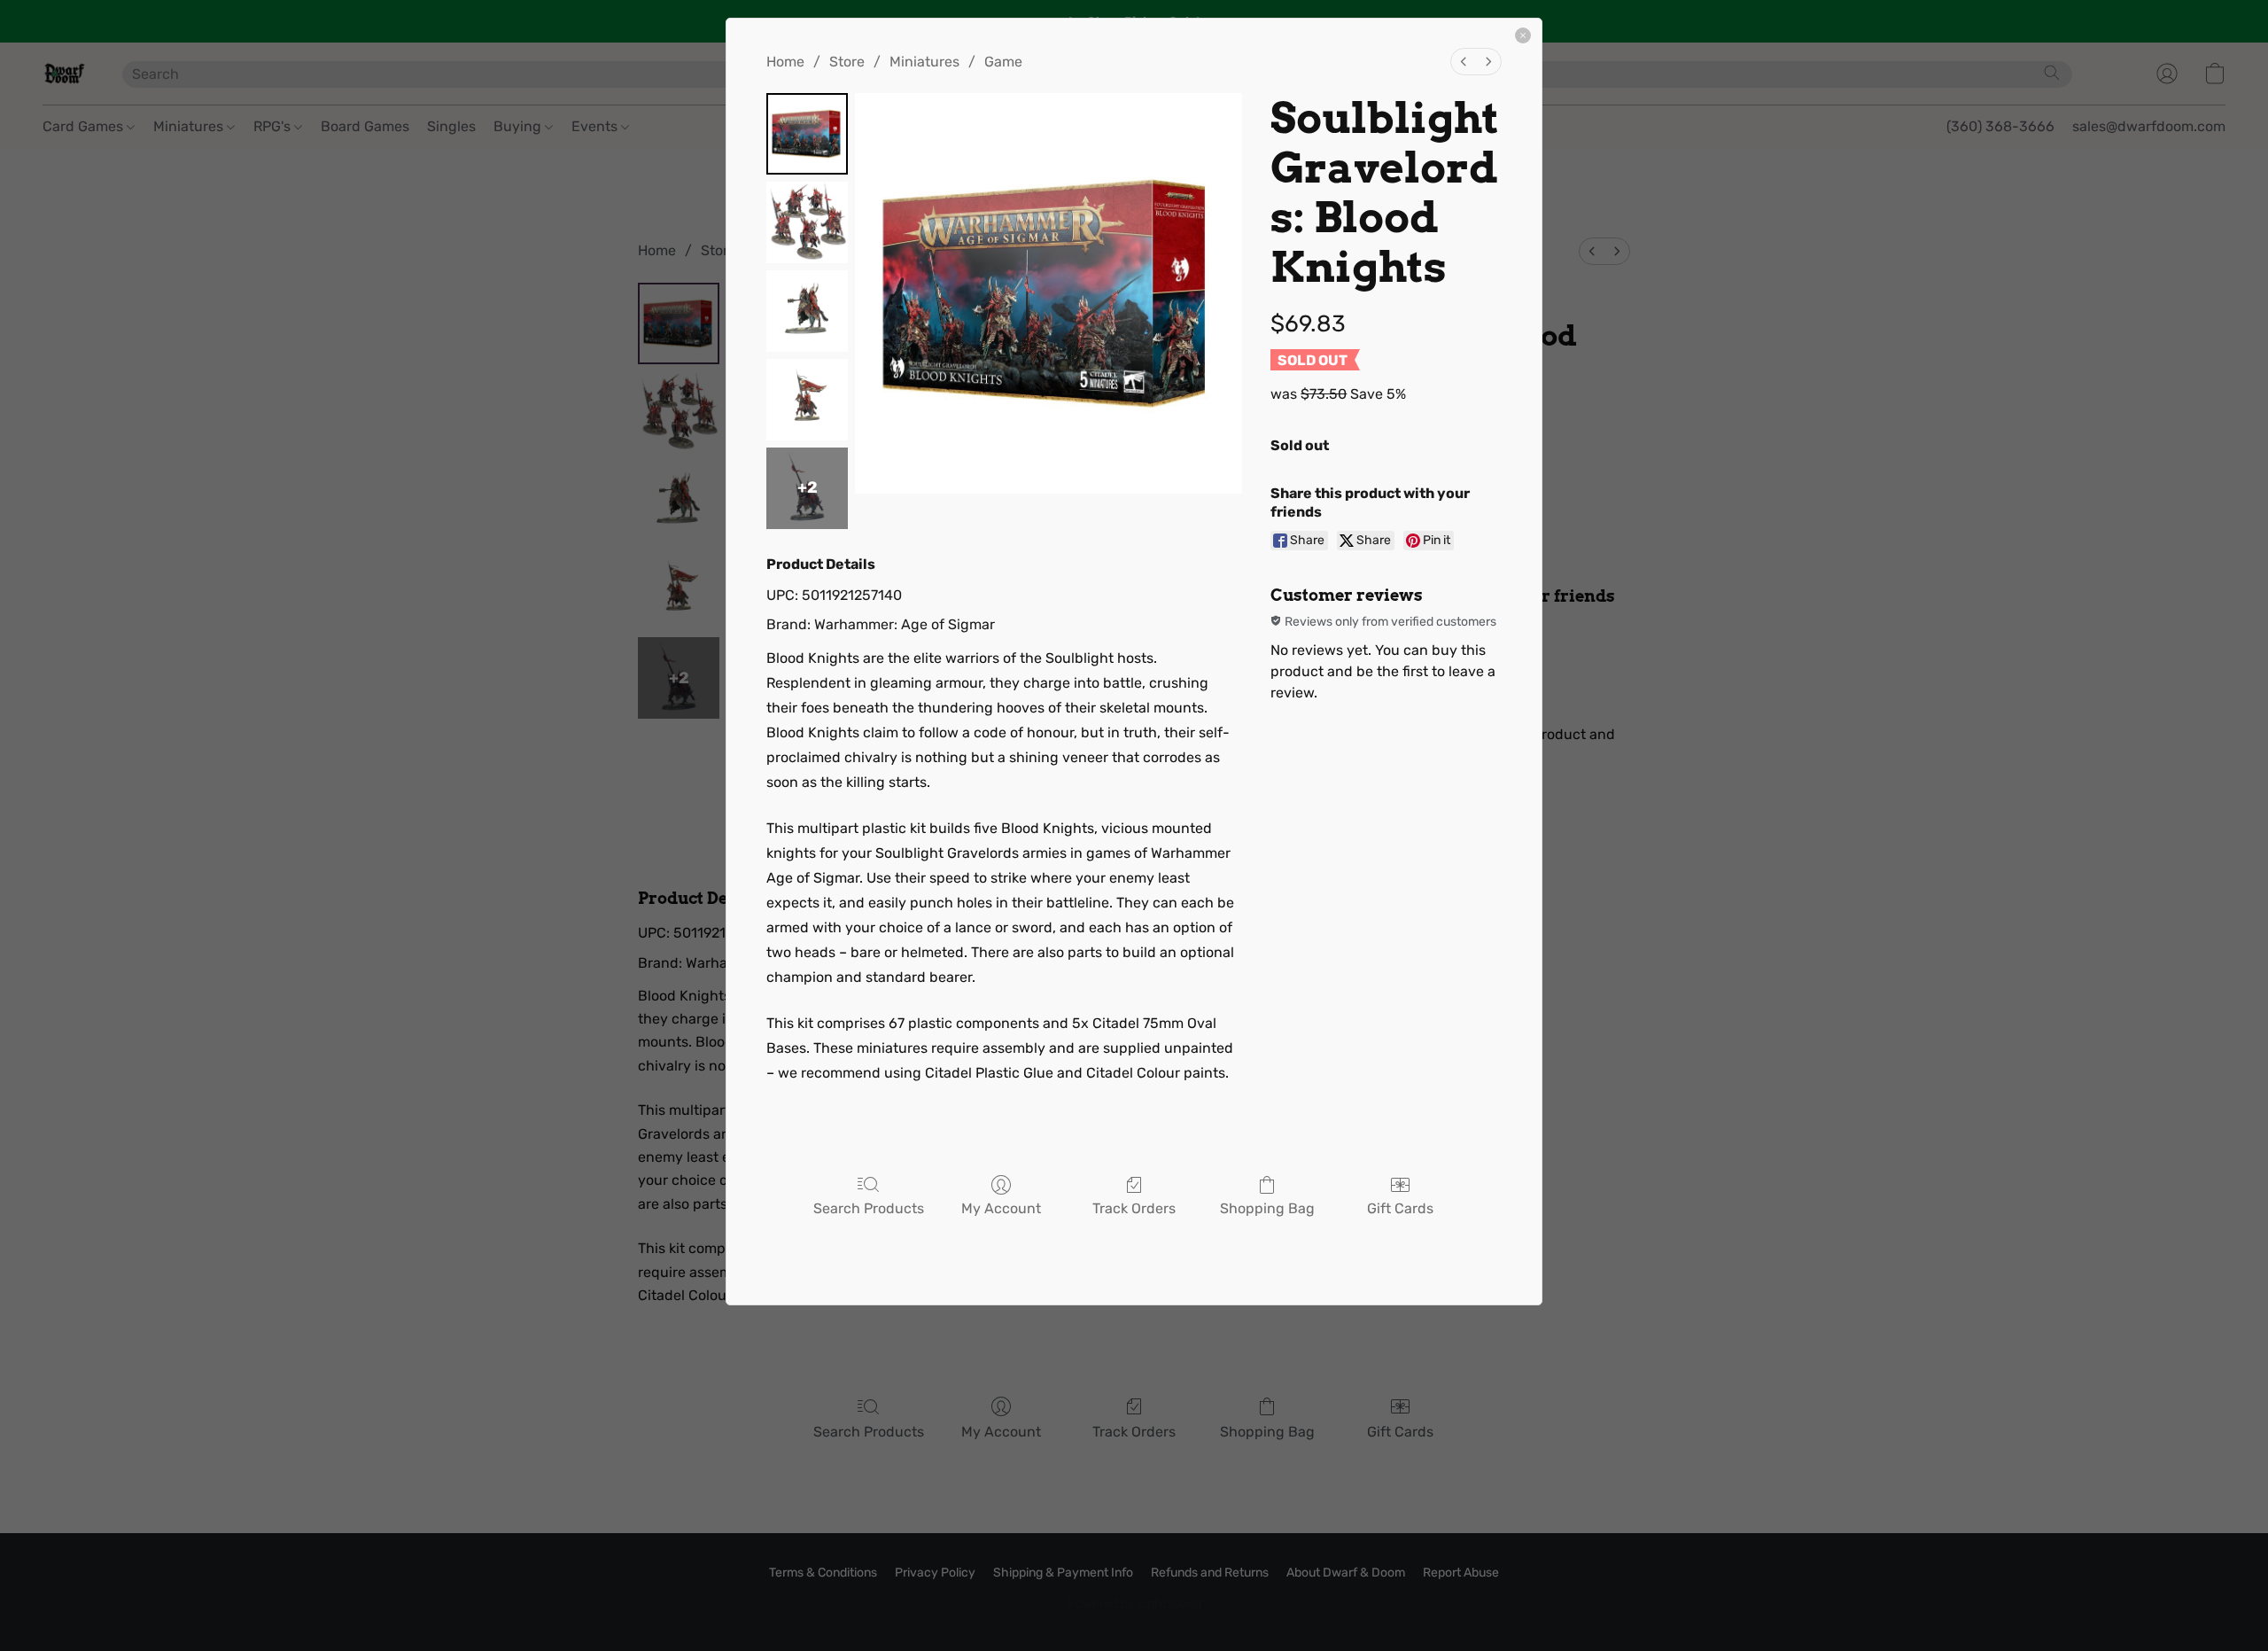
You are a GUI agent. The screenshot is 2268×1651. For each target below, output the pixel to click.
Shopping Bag (1267, 1208)
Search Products (869, 1208)
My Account (1001, 1208)
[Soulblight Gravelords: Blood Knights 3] (807, 400)
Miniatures (924, 62)
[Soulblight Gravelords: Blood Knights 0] (807, 134)
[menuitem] (1464, 62)
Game (1003, 62)
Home (785, 62)
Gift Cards (1400, 1208)
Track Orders (1134, 1208)
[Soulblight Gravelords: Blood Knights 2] (807, 311)
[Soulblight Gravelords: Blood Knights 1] (807, 222)
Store (847, 62)
